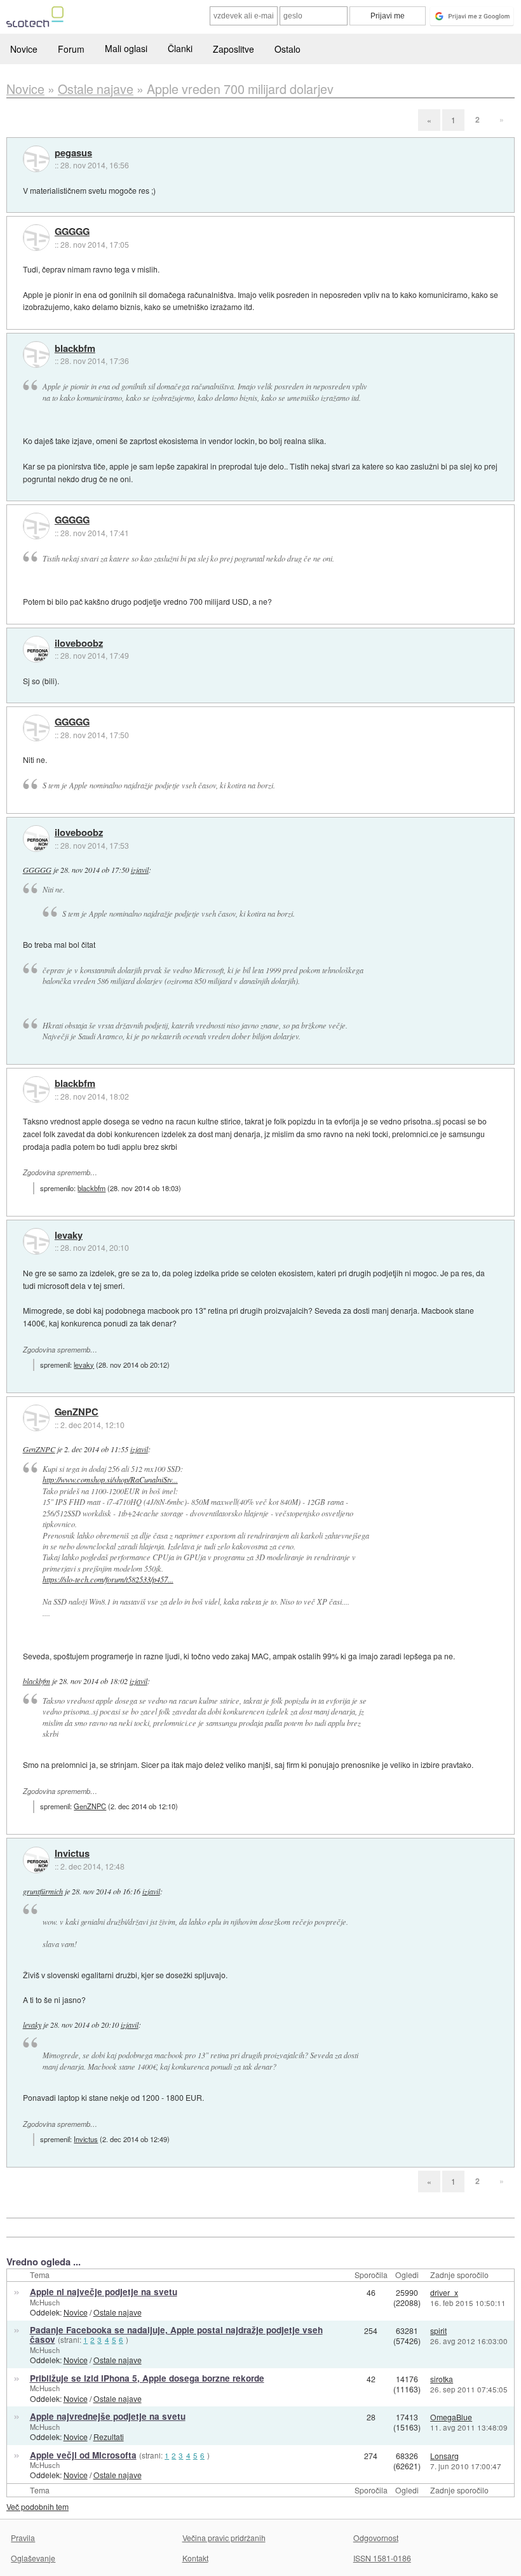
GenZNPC (77, 1412)
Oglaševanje (33, 2558)
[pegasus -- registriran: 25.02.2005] (36, 159)
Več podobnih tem (37, 2506)
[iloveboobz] (36, 649)
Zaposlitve (233, 49)
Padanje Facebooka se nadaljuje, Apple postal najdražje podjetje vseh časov (176, 2335)
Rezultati (109, 2437)
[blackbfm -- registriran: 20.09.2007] (36, 354)
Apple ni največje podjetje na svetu (104, 2292)
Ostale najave (118, 2312)
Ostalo (288, 49)
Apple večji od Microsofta (83, 2455)
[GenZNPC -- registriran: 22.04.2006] (36, 1418)
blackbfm (75, 349)
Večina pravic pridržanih (224, 2538)
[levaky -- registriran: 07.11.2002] (36, 1241)
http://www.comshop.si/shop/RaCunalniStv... (110, 1480)
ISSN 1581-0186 (382, 2558)
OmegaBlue (451, 2417)
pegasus (73, 153)
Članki (180, 48)
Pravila (23, 2538)
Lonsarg (444, 2456)
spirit (438, 2330)
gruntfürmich (43, 1891)
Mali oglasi (126, 48)
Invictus (72, 1854)
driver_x (444, 2292)
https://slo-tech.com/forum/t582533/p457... (108, 1579)
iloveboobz (79, 644)
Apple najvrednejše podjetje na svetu (108, 2416)
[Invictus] (36, 1860)
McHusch (45, 2302)
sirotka (442, 2379)
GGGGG (72, 232)
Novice (24, 49)
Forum (71, 49)
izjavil (140, 870)
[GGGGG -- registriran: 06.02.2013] (36, 238)
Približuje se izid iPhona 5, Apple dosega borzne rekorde (147, 2378)
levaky (69, 1236)
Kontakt (195, 2558)
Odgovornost (376, 2538)
